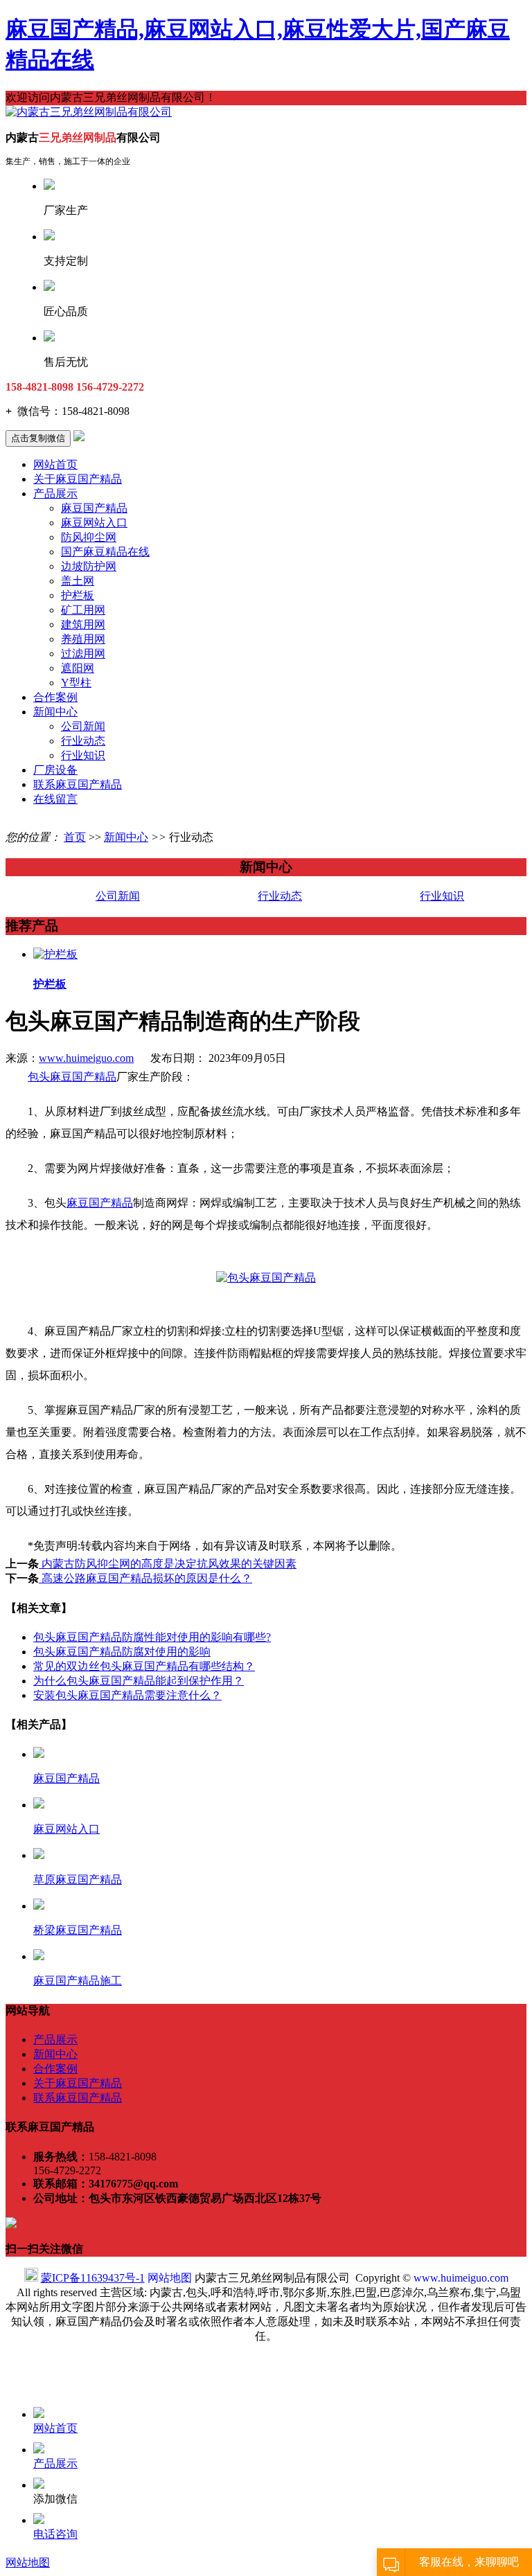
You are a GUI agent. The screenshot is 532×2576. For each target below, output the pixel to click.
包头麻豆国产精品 (72, 1077)
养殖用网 (83, 639)
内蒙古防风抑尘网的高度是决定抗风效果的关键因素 (168, 1564)
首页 (75, 837)
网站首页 (55, 464)
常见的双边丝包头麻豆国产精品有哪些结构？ (144, 1666)
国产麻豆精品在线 (105, 552)
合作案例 (55, 697)
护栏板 (78, 595)
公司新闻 (83, 726)
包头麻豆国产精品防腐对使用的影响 (122, 1652)
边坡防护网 (89, 566)
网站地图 (170, 2278)
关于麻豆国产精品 (78, 479)
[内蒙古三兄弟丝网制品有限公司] (89, 112)
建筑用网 (83, 624)
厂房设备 (55, 770)
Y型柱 (76, 683)
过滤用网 (83, 654)
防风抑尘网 (89, 537)
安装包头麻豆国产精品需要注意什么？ (127, 1695)
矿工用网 (83, 610)
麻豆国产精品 (94, 508)
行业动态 (83, 741)
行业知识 (83, 755)
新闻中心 (55, 712)
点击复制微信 (38, 438)
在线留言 (55, 799)
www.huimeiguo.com (86, 1058)
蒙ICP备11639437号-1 (93, 2278)
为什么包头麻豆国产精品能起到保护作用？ (139, 1681)
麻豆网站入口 (94, 523)
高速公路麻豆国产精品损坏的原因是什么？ (145, 1578)
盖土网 (78, 581)
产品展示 (55, 494)
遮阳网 (78, 668)
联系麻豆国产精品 (78, 784)
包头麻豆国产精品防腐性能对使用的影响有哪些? (152, 1637)
